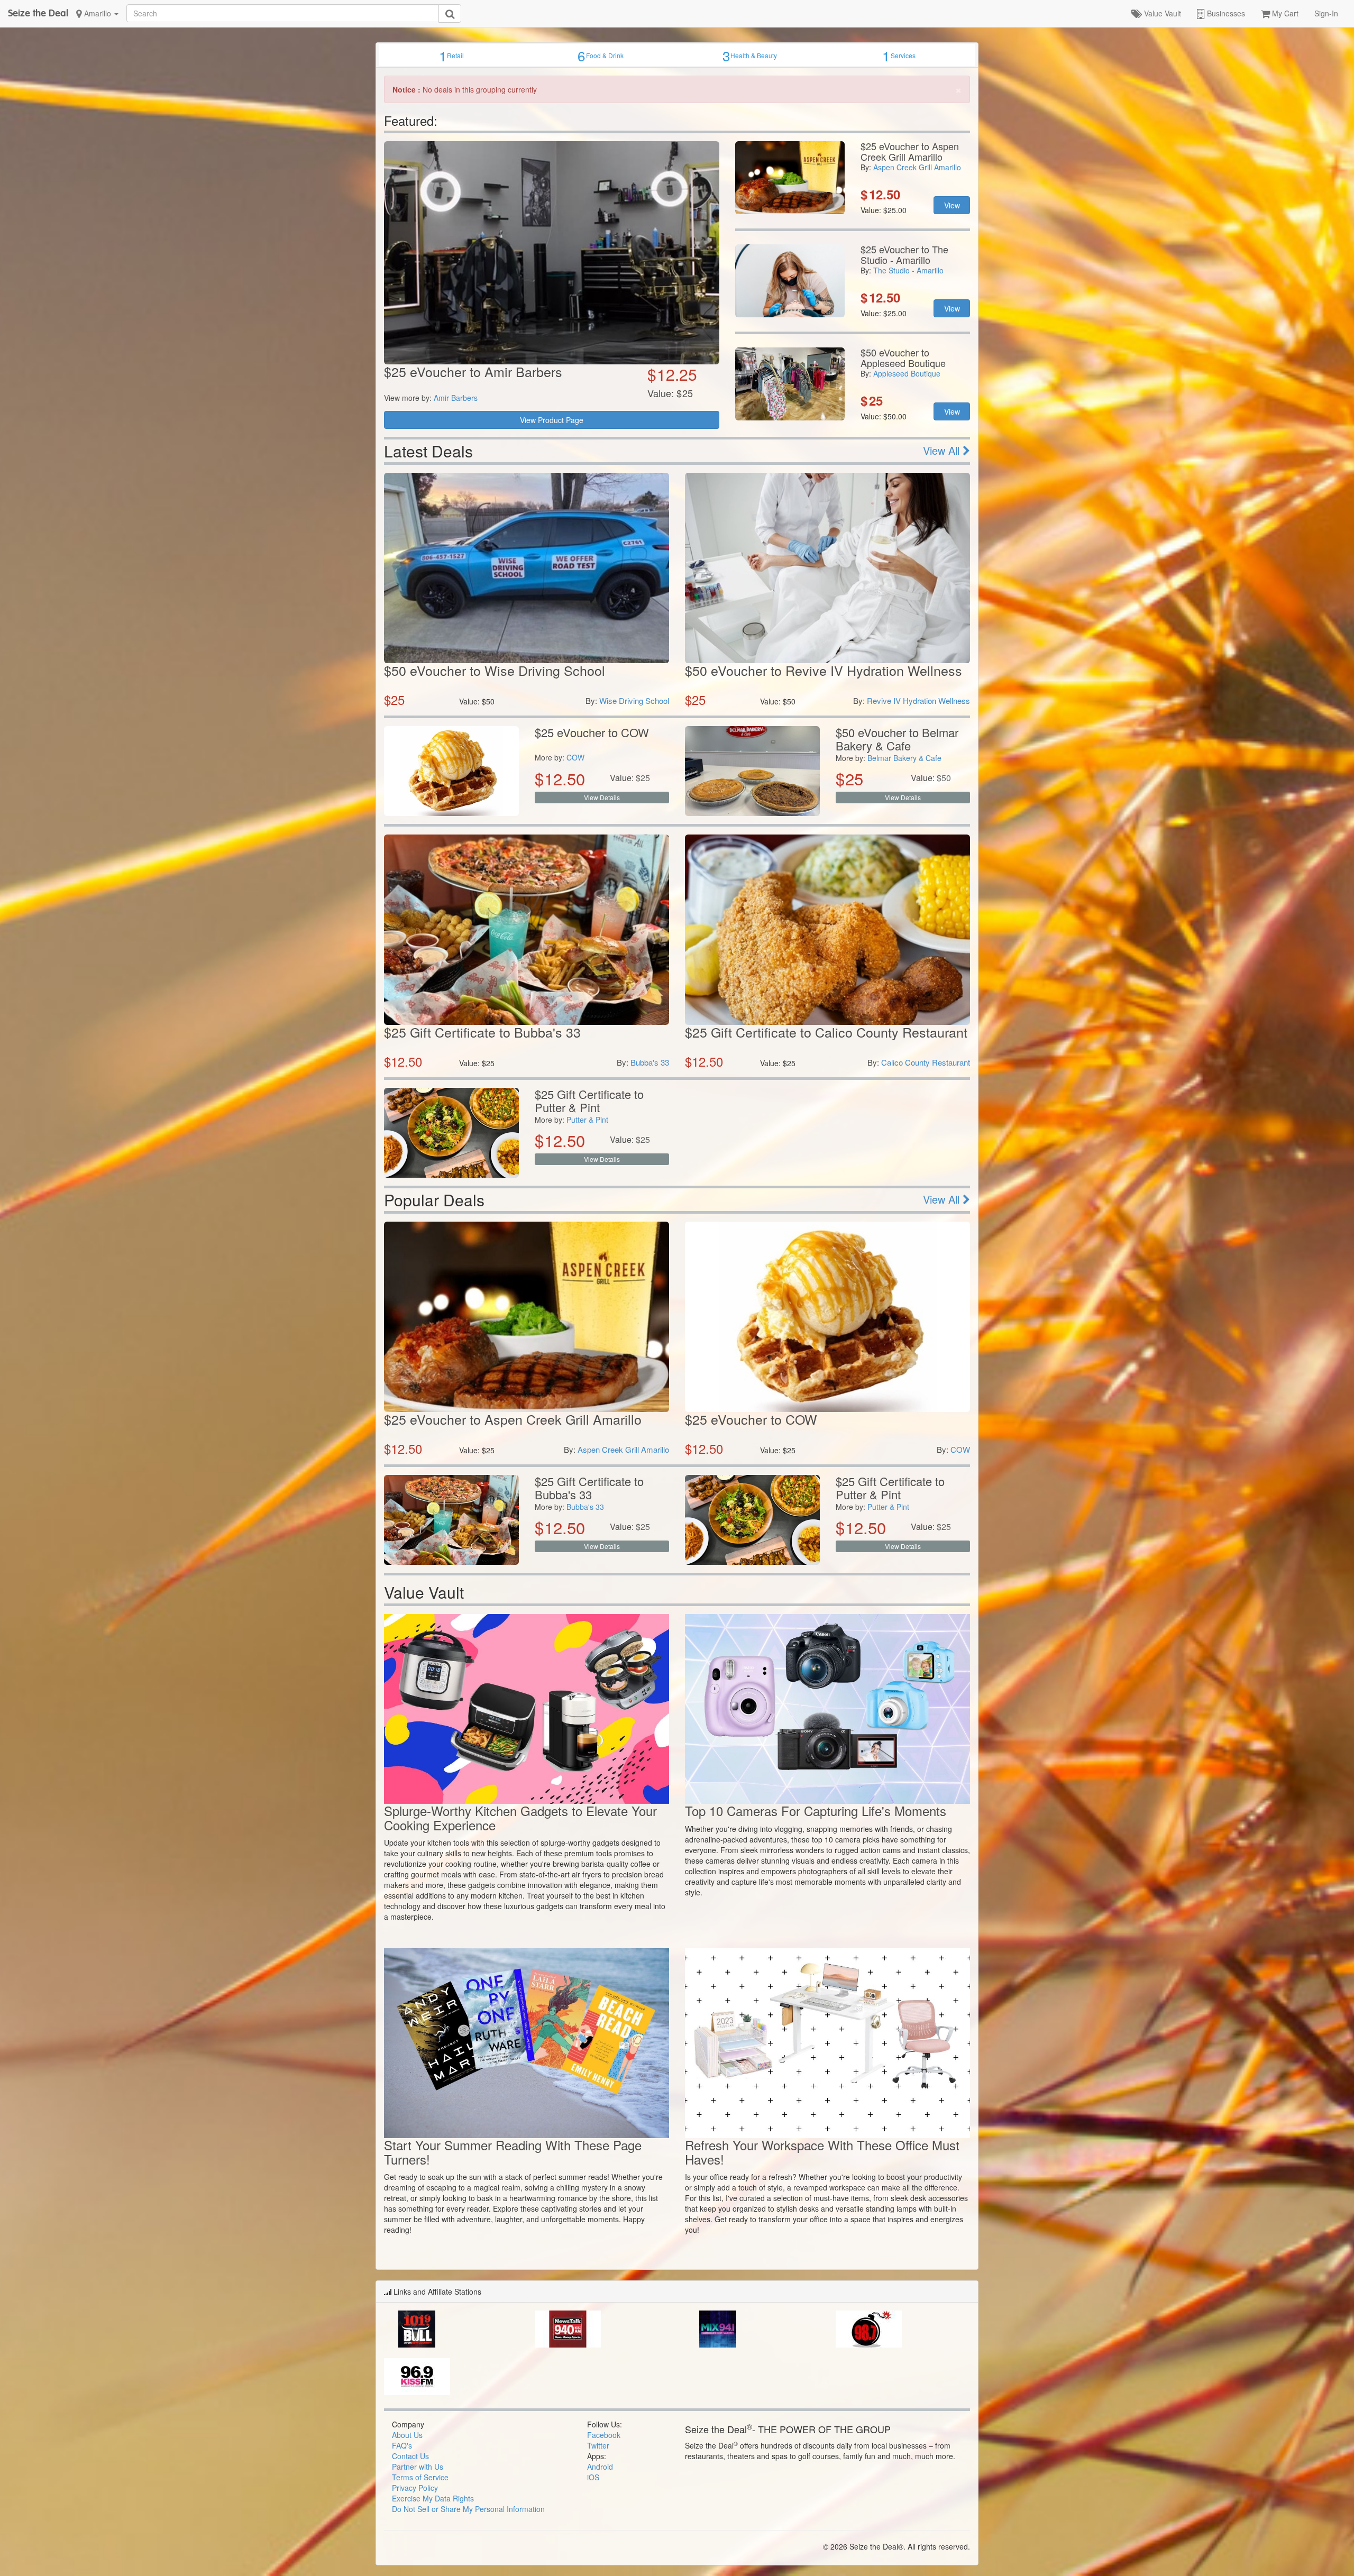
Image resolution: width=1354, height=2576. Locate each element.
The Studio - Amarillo (908, 270)
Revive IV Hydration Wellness (918, 700)
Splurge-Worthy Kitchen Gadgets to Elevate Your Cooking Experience (520, 1817)
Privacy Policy (415, 2488)
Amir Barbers (456, 398)
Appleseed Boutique (907, 373)
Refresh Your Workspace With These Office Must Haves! (822, 2152)
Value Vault (1161, 13)
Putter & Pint (587, 1120)
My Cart (1284, 13)
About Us (407, 2435)
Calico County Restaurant (926, 1062)
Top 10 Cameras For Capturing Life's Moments (816, 1810)
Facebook (604, 2435)
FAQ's (402, 2445)
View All (943, 450)
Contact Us (410, 2456)
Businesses (1225, 13)
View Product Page (552, 420)
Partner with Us (418, 2467)
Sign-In (1326, 13)
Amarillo (98, 13)
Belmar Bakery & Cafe (904, 758)
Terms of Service (420, 2477)
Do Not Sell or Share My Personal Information (468, 2509)
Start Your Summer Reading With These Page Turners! (513, 2152)
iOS (593, 2477)
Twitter (598, 2445)
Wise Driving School (634, 700)
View (952, 205)
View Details (602, 797)
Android (600, 2467)
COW (575, 757)
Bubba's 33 (650, 1062)
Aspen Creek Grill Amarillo (917, 167)
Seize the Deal (38, 13)
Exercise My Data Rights (433, 2498)
